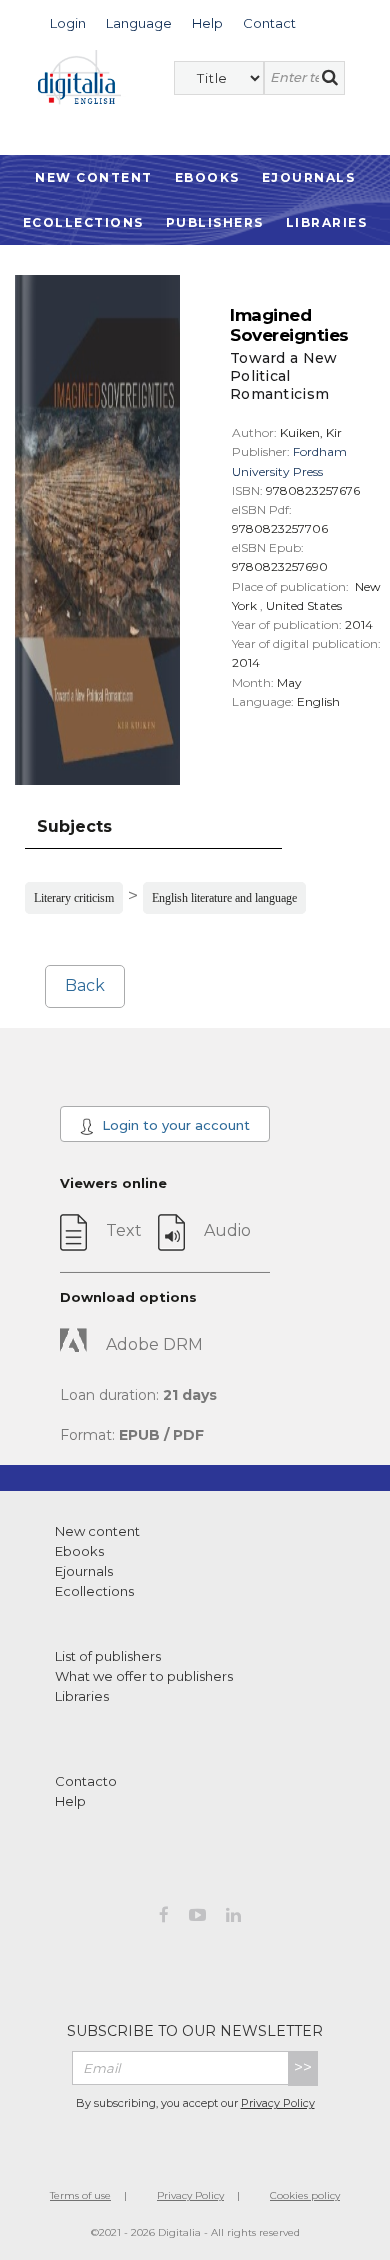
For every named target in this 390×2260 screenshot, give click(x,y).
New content (97, 1531)
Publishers (215, 222)
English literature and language (224, 898)
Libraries (327, 222)
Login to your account (174, 1125)
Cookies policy (305, 2195)
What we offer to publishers (144, 1676)
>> (303, 2067)
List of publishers (108, 1656)
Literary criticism (74, 898)
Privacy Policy (278, 2103)
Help (70, 1801)
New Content (94, 177)
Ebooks (207, 177)
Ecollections (83, 222)
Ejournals (309, 177)
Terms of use (80, 2195)
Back (85, 985)
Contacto (86, 1781)
